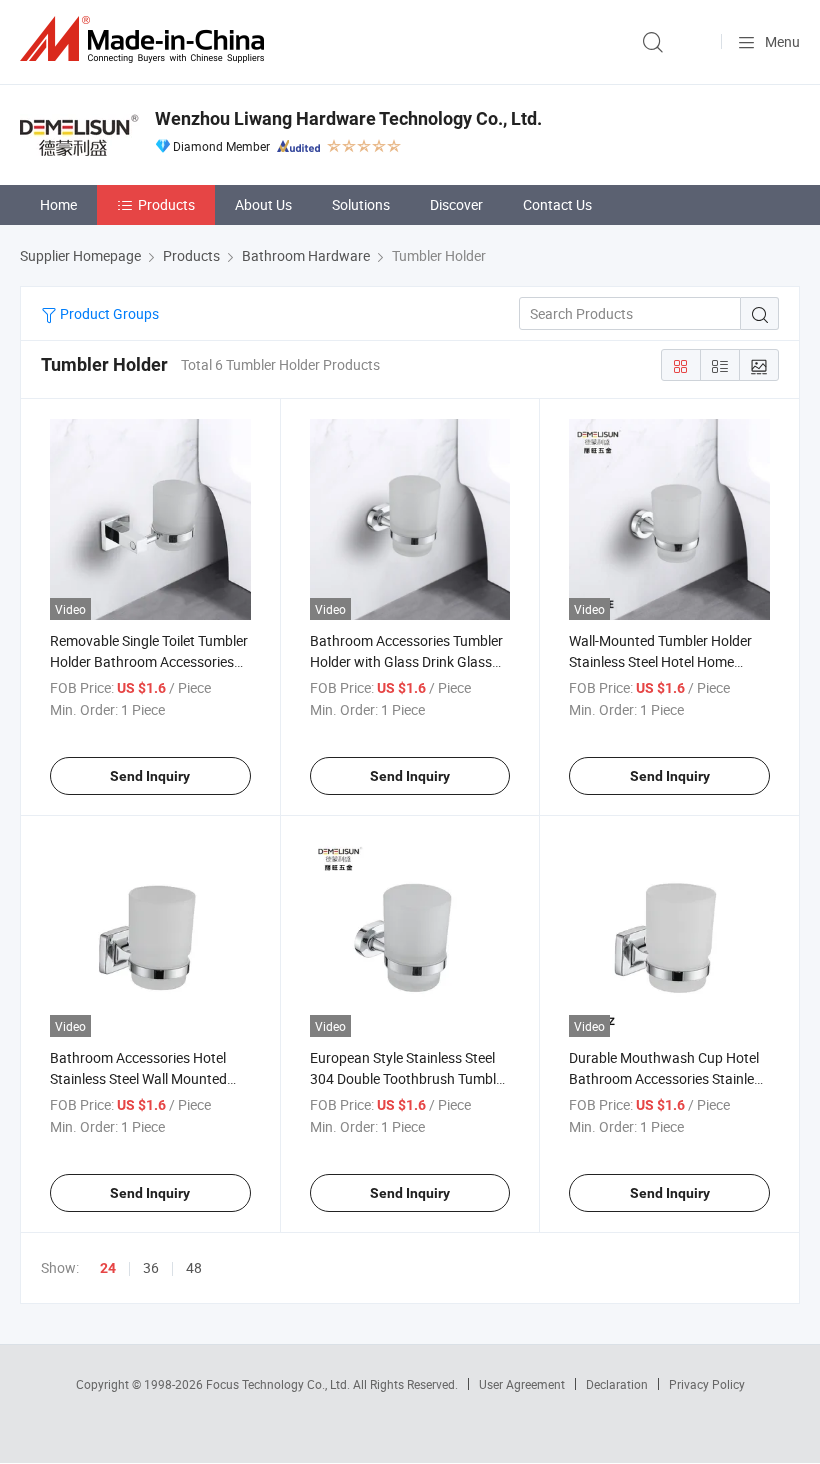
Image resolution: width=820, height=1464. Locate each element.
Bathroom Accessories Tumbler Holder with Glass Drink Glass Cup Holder (406, 661)
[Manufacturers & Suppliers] (146, 39)
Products (166, 204)
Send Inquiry (150, 776)
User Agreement (522, 1384)
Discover (456, 204)
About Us (263, 204)
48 (194, 1267)
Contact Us (557, 204)
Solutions (361, 204)
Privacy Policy (707, 1384)
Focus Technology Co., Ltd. (279, 1384)
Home (58, 204)
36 (151, 1267)
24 (108, 1268)
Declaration (617, 1384)
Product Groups (108, 313)
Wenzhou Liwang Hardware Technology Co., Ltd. (348, 118)
